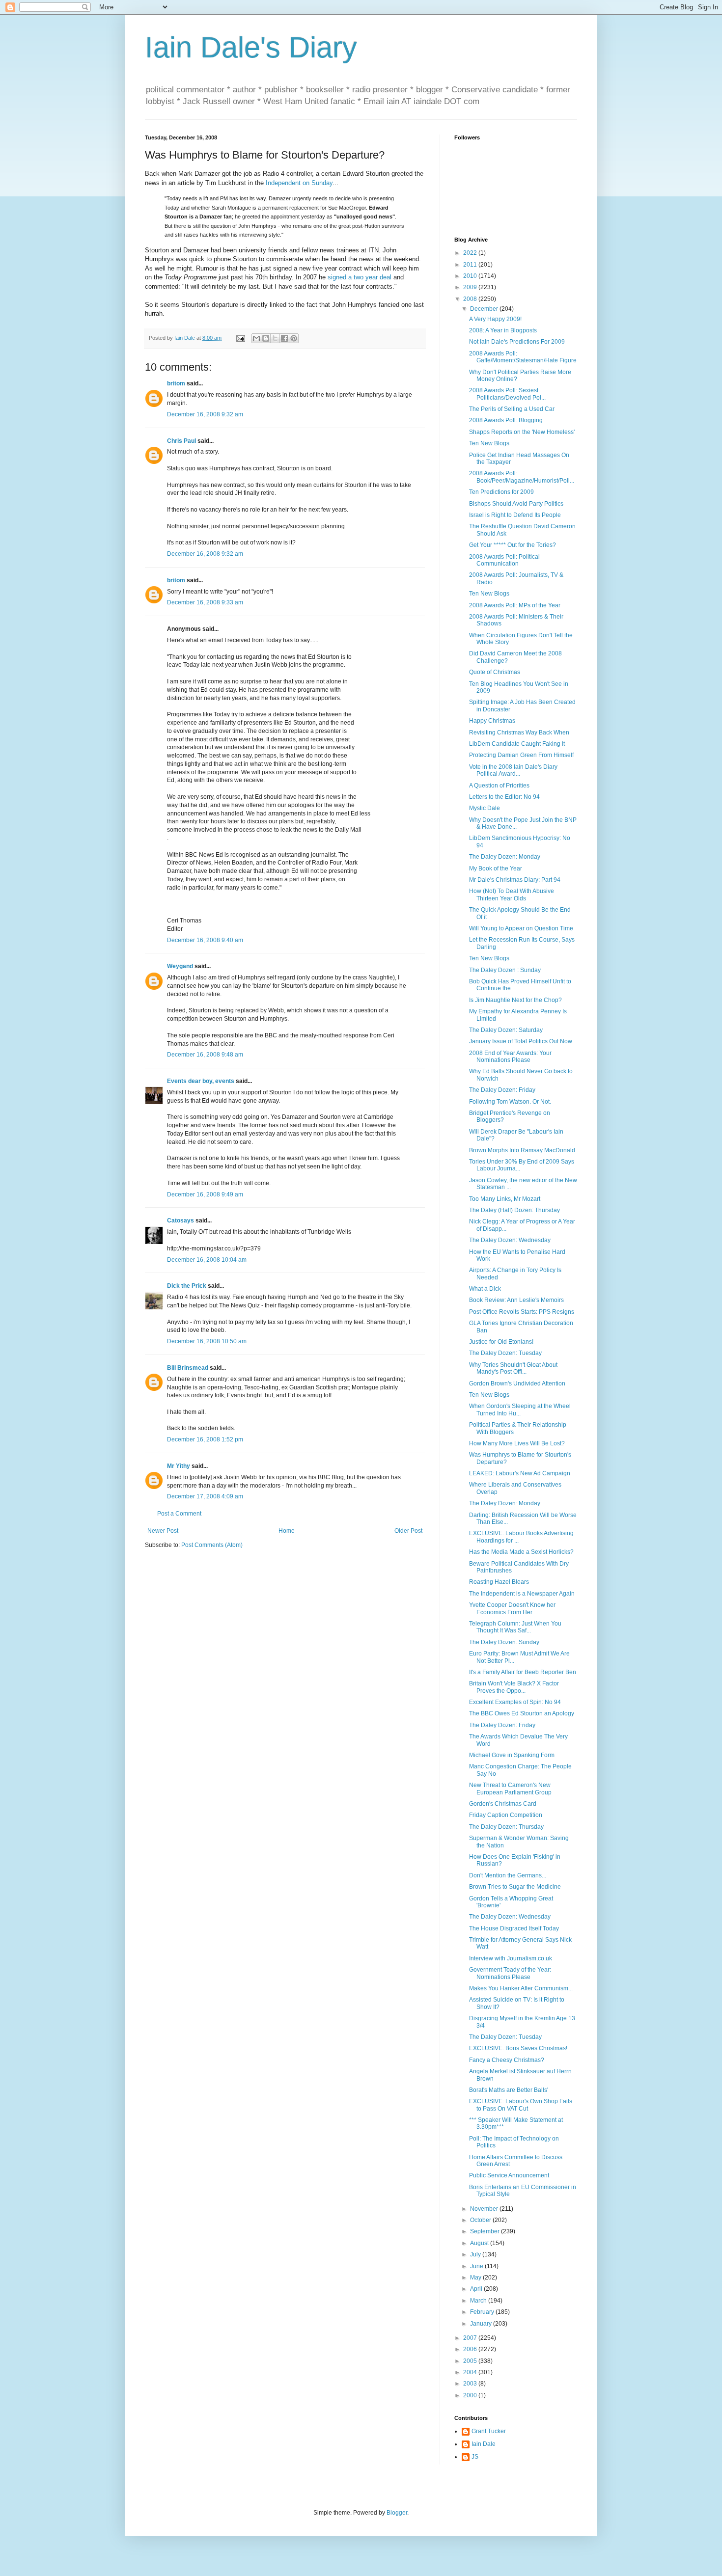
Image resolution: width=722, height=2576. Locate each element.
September (486, 2231)
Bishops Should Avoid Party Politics (516, 504)
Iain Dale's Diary (251, 47)
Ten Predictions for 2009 (501, 492)
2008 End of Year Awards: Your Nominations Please (510, 1057)
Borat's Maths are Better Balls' (509, 2090)
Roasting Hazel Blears (499, 1582)
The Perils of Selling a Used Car (512, 409)
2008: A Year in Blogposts (503, 330)
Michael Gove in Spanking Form (512, 1755)
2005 (471, 2361)
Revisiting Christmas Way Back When (519, 732)
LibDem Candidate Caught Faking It (517, 744)
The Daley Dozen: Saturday (506, 1030)
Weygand (180, 966)
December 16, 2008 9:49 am (205, 1194)
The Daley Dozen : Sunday (505, 970)
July (476, 2254)
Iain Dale (484, 2444)
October (481, 2220)
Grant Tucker (489, 2431)
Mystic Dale (485, 808)
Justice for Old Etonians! (501, 1342)
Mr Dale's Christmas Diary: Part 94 (515, 880)
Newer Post (163, 1531)
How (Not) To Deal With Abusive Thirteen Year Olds (512, 895)
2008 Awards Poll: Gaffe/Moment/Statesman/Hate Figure (523, 357)
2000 (471, 2395)
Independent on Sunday (299, 183)
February (483, 2312)
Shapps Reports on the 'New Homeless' (522, 432)
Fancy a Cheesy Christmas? (507, 2060)
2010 (471, 276)
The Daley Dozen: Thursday (506, 1827)
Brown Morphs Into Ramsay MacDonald (522, 1150)
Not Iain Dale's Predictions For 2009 (517, 342)
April (477, 2289)
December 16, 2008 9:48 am (205, 1055)
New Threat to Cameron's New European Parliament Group (510, 1789)
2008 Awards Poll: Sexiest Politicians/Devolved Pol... (507, 394)
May (476, 2278)
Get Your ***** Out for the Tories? (513, 545)
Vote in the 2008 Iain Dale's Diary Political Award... (513, 770)
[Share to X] (275, 338)
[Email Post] (240, 338)
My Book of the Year (496, 868)
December (485, 309)
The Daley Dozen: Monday (505, 857)
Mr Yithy (179, 1466)
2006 (471, 2349)
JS (475, 2457)
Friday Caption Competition (506, 1815)
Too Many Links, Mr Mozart (505, 1199)
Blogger (397, 2513)
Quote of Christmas (495, 672)
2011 (471, 265)
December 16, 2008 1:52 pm (205, 1439)
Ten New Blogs (489, 443)
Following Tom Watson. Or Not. (510, 1102)
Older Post (408, 1531)
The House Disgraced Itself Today (514, 1928)
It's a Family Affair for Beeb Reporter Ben (523, 1672)
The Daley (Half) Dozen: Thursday (514, 1210)
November (485, 2209)
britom (176, 383)
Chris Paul (181, 441)
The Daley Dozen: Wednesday (510, 1240)
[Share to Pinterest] (294, 338)
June (477, 2266)
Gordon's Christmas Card (503, 1804)
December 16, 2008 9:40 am (205, 940)
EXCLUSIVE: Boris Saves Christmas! (518, 2048)
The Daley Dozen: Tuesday (505, 1353)
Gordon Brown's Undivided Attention (517, 1383)
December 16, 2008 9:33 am (205, 602)
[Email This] (256, 338)
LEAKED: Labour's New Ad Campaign (520, 1473)
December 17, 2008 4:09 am (205, 1496)
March (479, 2301)
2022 (471, 253)
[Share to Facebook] (284, 338)
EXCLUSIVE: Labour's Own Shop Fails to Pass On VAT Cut (521, 2105)
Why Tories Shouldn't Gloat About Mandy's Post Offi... (513, 1368)
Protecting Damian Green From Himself (521, 755)
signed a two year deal (360, 277)
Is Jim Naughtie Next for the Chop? (515, 1000)
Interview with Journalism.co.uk (511, 1958)
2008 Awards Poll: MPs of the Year (515, 605)
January (482, 2324)
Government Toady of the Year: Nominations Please (510, 1973)
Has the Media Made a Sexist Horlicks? (521, 1552)
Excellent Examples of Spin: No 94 (515, 1702)
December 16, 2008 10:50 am (207, 1341)
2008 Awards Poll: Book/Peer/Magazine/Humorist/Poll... (522, 477)
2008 (471, 299)
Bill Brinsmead (188, 1368)
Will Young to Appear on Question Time (521, 928)
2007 (471, 2338)
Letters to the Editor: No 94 (504, 797)
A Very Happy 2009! (495, 319)
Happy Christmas (492, 721)
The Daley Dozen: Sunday (504, 1642)
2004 (471, 2372)
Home (287, 1531)
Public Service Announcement (509, 2175)
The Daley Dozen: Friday (502, 1090)
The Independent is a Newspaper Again (522, 1594)
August (480, 2243)
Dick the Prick (187, 1286)
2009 (471, 287)
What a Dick (485, 1289)
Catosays (180, 1220)
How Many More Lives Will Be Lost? (517, 1443)
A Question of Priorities (499, 786)
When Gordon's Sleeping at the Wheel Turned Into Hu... (520, 1410)
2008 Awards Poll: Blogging (506, 420)
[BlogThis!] (266, 338)
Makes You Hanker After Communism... (521, 1988)
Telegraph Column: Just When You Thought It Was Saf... (515, 1627)
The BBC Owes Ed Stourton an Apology (522, 1713)
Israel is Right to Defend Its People (515, 515)
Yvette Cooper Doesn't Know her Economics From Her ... (512, 1608)
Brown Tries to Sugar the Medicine (515, 1887)
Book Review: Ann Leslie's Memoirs (516, 1300)
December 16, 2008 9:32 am (205, 414)
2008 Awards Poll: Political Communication (504, 560)
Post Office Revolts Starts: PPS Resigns (522, 1312)
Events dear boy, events (201, 1081)
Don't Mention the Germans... (508, 1875)
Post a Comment (179, 1514)
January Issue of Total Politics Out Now (521, 1041)
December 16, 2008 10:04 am (207, 1260)
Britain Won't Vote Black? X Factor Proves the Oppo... (514, 1687)
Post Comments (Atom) (212, 1545)
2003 (471, 2384)
